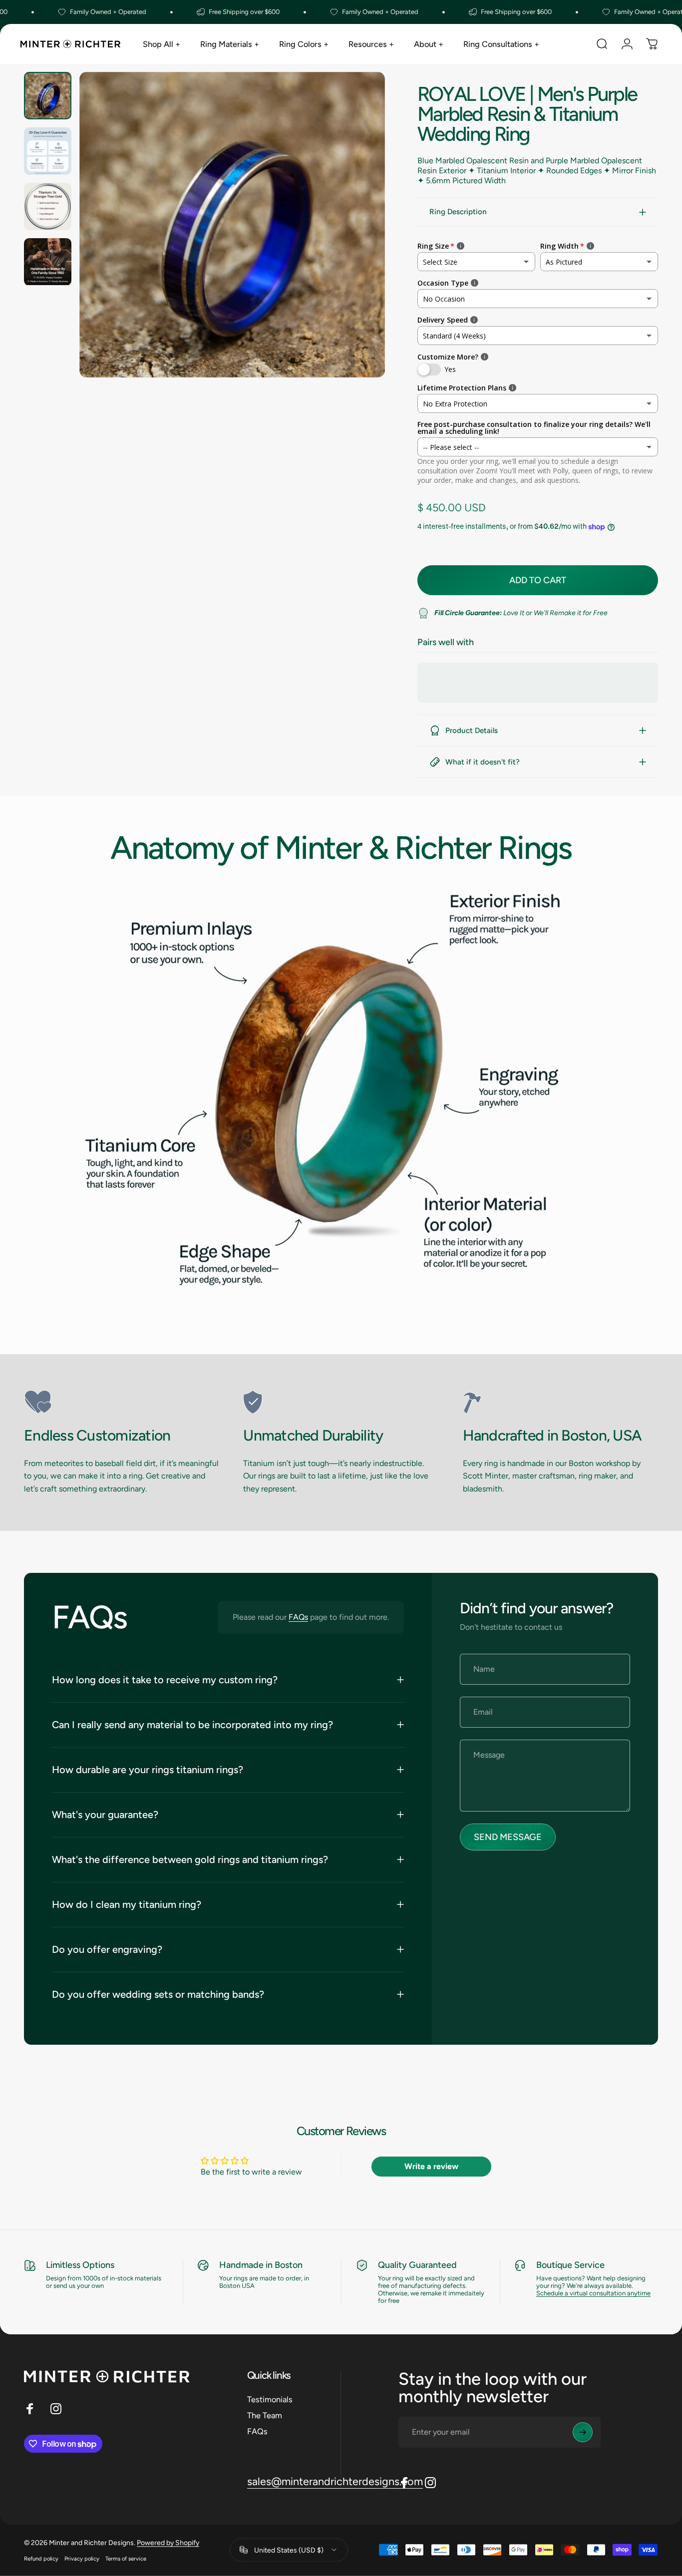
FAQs (298, 1617)
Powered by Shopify (168, 2542)
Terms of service (126, 2558)
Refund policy (41, 2558)
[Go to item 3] (48, 206)
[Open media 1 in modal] (232, 225)
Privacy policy (82, 2558)
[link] (122, 1402)
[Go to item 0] (48, 96)
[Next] (359, 242)
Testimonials (270, 2399)
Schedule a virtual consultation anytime (593, 2293)
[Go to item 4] (48, 262)
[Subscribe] (583, 2432)
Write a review (431, 2166)
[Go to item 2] (48, 151)
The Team (265, 2415)
